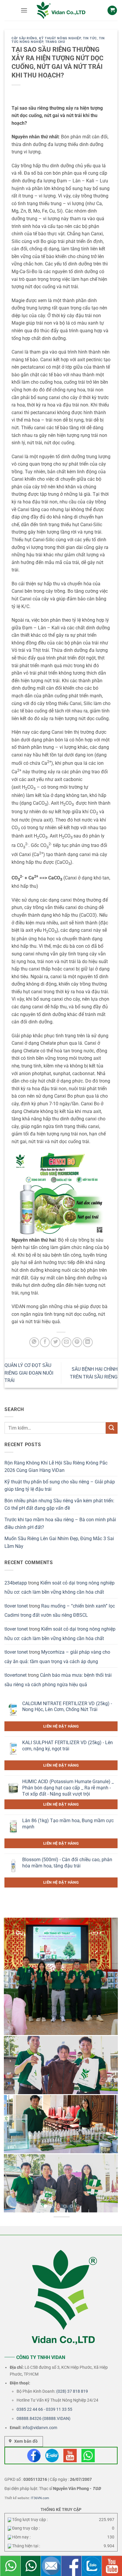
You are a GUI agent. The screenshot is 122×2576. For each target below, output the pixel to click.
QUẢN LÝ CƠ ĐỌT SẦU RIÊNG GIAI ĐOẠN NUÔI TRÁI (29, 1373)
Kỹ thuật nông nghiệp (60, 38)
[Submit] (112, 1428)
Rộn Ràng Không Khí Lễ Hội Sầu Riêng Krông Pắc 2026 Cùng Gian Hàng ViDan (56, 1467)
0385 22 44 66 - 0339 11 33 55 (44, 2409)
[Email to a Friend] (66, 1342)
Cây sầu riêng (24, 38)
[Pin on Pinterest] (77, 1342)
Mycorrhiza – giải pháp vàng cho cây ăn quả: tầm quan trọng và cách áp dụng (57, 1657)
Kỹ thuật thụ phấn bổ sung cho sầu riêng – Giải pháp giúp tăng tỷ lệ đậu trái (60, 1486)
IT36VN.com (40, 2498)
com (53, 2428)
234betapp (16, 1583)
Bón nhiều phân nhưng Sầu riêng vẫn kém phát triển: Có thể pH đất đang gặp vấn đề (59, 1505)
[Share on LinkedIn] (88, 1342)
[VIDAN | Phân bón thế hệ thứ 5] (61, 10)
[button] (24, 10)
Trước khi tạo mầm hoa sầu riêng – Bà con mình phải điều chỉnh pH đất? (60, 1523)
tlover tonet (16, 1606)
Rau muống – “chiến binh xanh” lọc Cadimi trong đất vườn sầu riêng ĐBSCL (60, 1611)
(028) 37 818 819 (72, 2391)
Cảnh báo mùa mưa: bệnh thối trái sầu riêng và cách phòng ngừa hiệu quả (58, 1680)
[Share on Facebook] (45, 1342)
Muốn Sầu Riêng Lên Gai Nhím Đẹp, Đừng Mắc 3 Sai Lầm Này (59, 1542)
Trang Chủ (55, 42)
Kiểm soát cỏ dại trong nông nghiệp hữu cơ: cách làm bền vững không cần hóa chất (60, 1588)
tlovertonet (16, 1675)
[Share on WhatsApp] (34, 1342)
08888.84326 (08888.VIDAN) (44, 2418)
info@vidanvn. (36, 2428)
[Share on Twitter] (56, 1342)
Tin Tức (90, 38)
